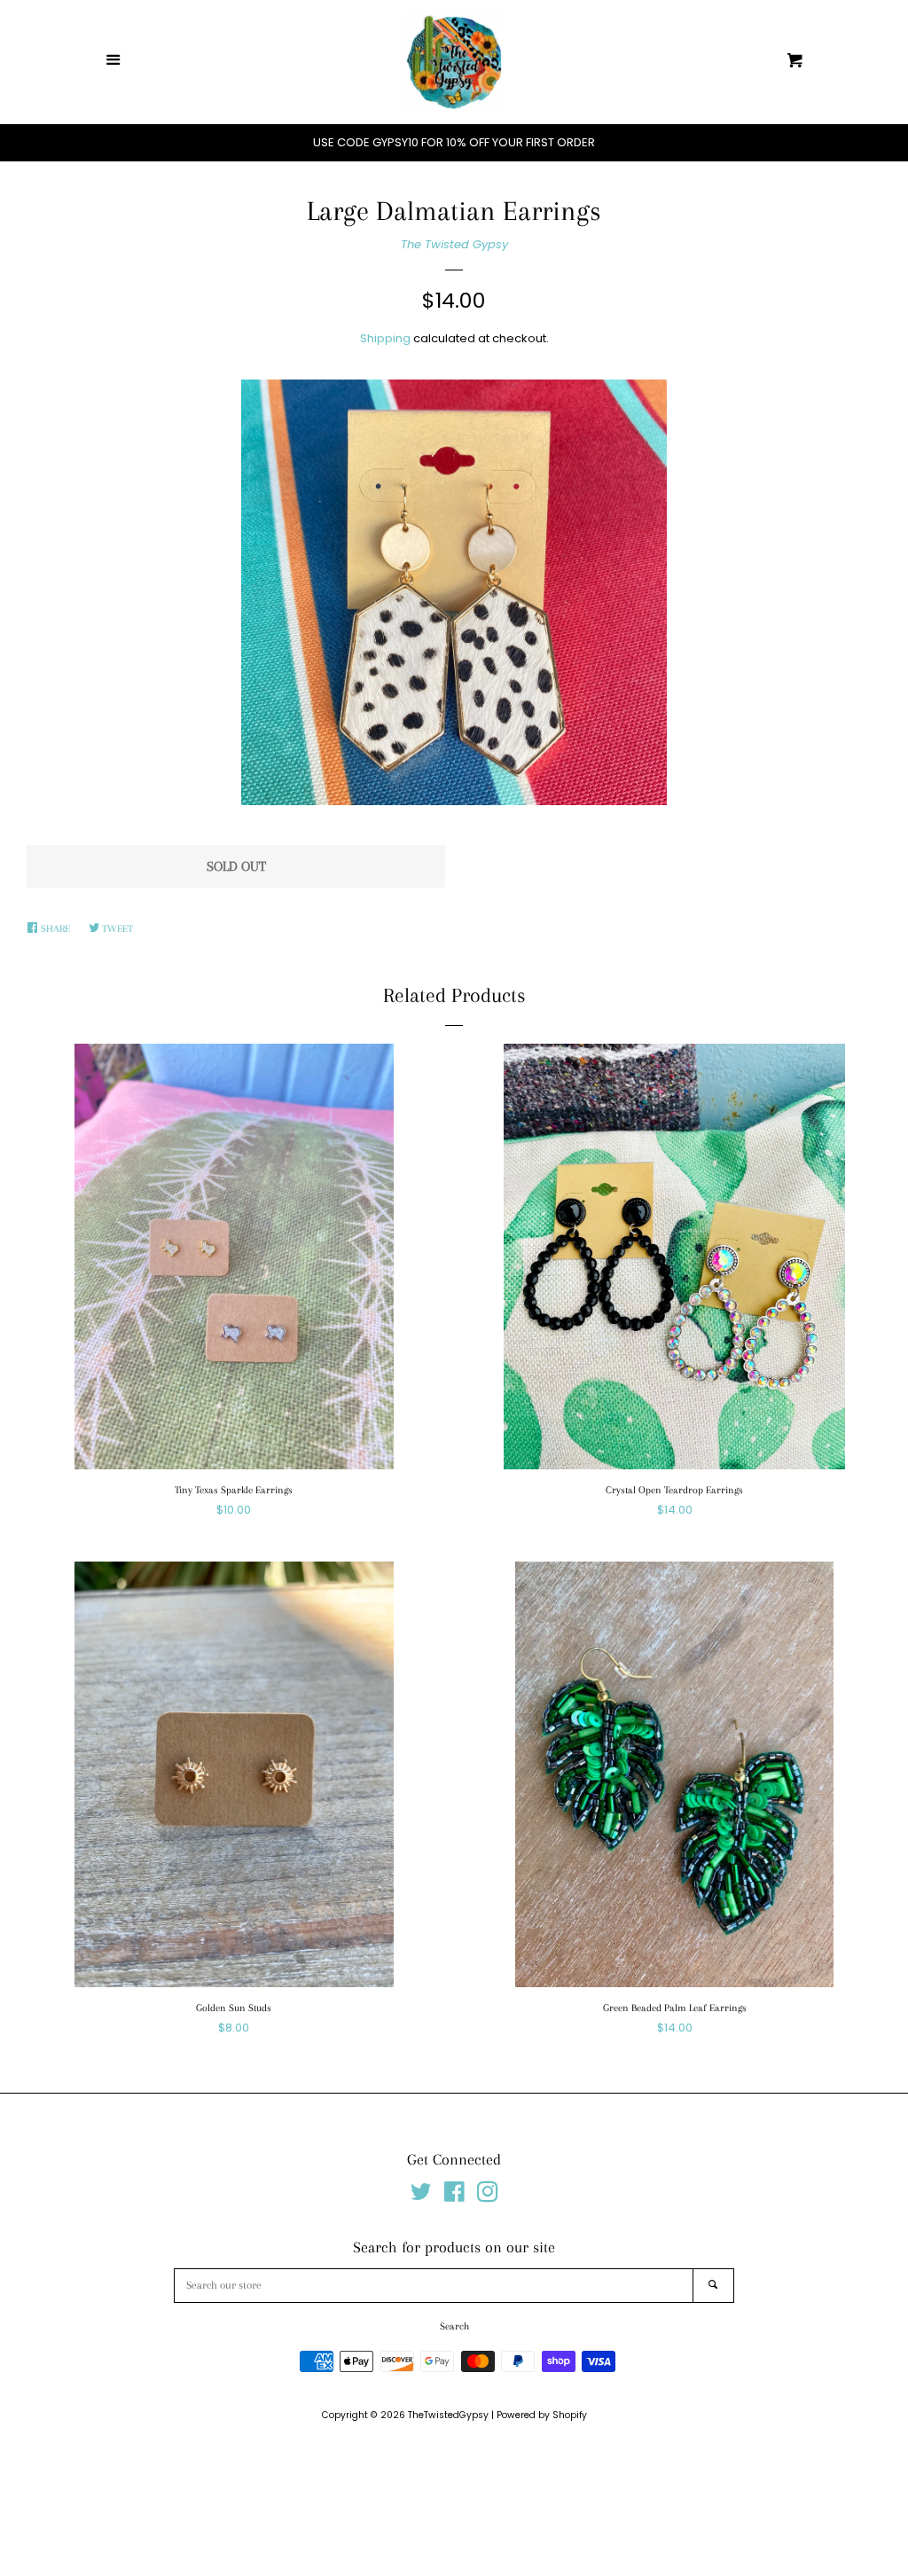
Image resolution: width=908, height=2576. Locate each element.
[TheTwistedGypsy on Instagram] (488, 2196)
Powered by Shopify (542, 2415)
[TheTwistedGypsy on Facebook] (454, 2196)
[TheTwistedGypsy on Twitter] (421, 2196)
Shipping (385, 338)
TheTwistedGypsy (448, 2415)
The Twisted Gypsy (454, 244)
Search (454, 2326)
